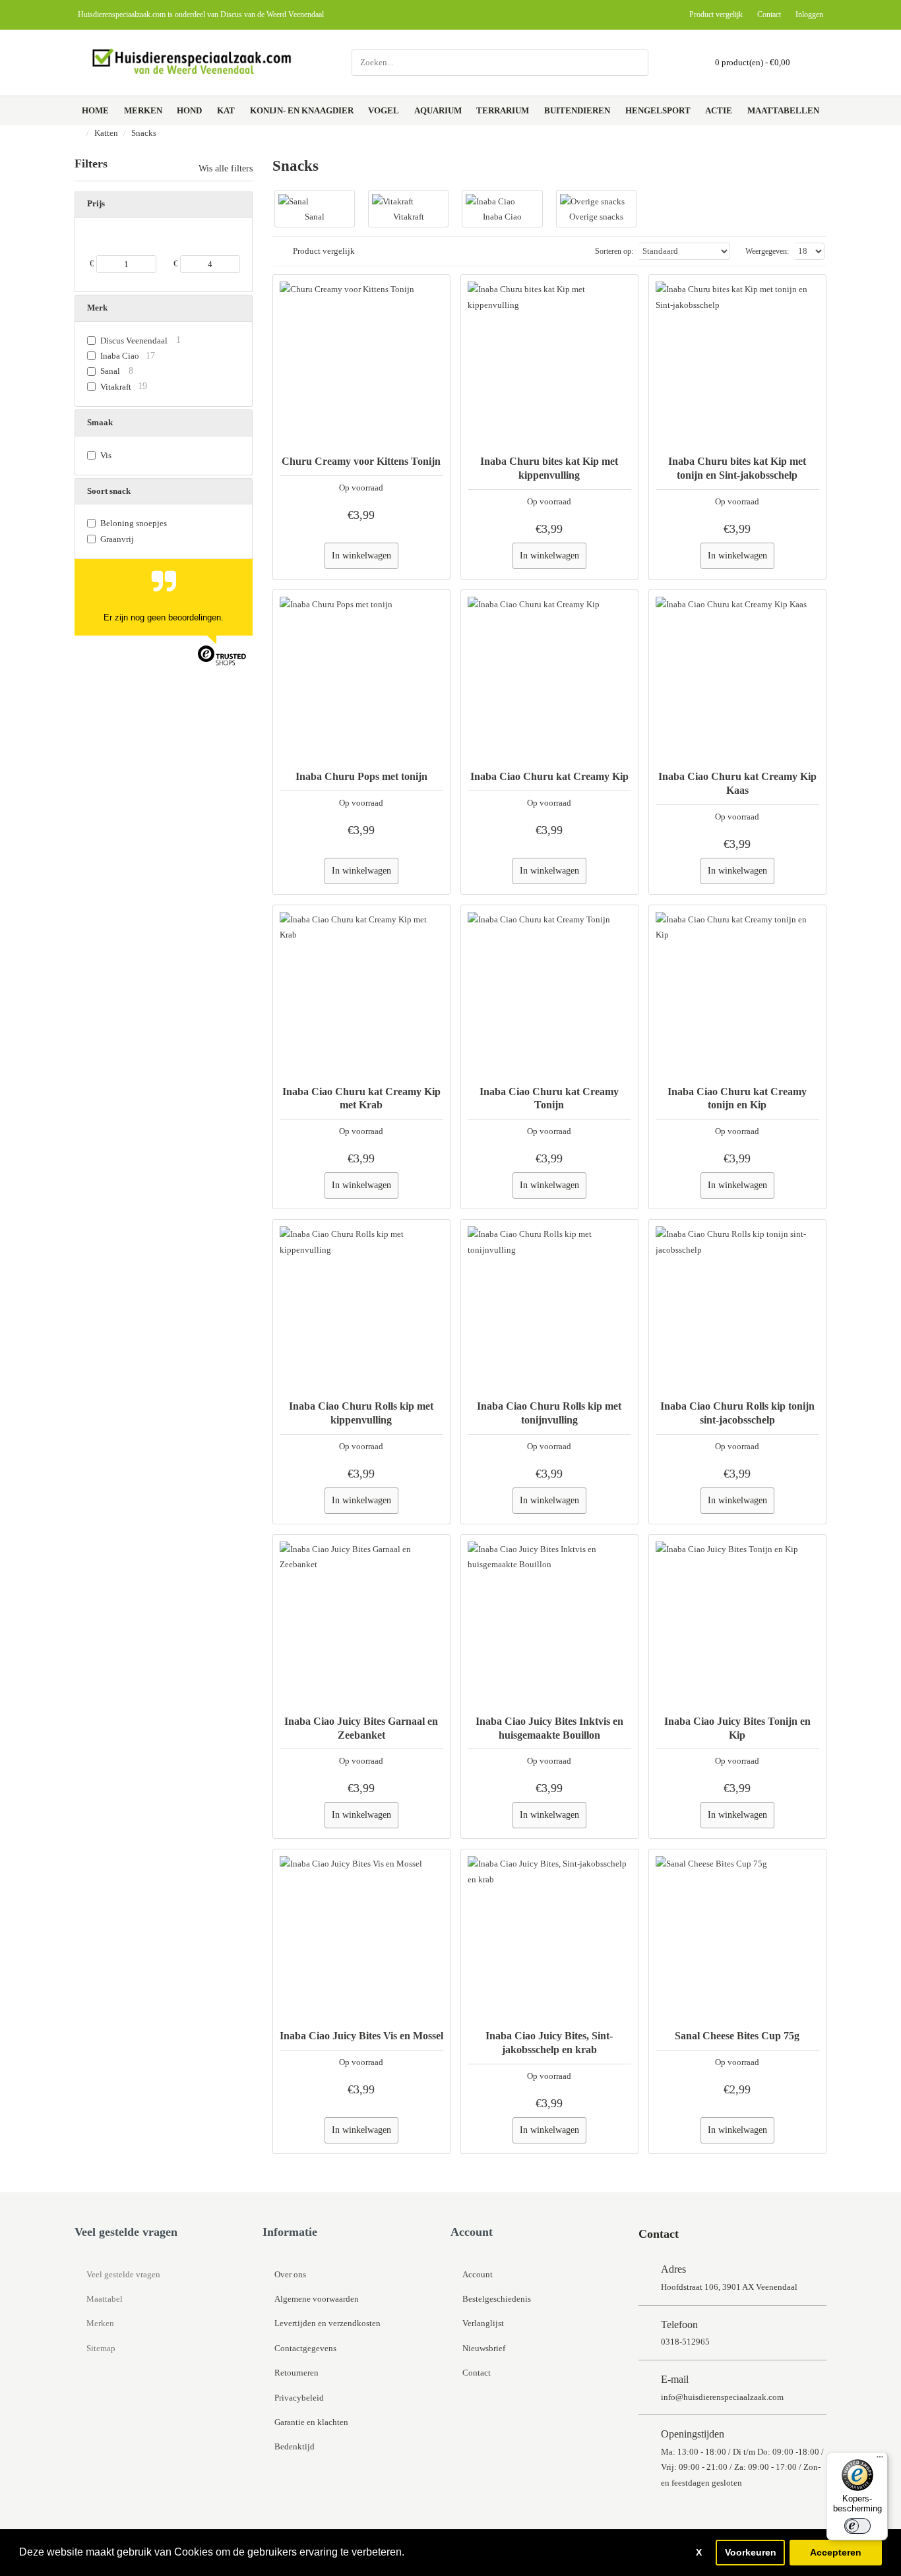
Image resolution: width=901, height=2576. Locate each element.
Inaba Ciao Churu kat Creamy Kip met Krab (361, 1098)
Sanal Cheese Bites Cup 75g (737, 2036)
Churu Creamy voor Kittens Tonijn (361, 461)
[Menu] (880, 2460)
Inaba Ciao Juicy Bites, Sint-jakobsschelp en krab (549, 2043)
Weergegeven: (767, 251)
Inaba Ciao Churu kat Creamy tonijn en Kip (737, 1098)
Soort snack (109, 491)
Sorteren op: (614, 251)
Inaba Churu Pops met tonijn (361, 776)
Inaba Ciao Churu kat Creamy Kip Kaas (737, 783)
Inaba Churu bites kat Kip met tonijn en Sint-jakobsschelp (737, 468)
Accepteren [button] (836, 2552)
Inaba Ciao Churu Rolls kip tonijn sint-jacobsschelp (737, 1413)
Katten (106, 133)
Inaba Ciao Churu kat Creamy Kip (549, 776)
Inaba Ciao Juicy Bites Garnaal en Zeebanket (361, 1728)
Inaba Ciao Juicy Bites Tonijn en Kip (737, 1728)
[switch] (857, 2526)
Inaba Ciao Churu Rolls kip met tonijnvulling (549, 1413)
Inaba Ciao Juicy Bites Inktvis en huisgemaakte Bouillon (549, 1728)
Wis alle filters (226, 169)
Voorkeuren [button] (751, 2552)
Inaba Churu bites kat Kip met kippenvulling (549, 468)
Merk (97, 308)
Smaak (100, 422)
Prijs (96, 203)
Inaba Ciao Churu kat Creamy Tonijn (549, 1098)
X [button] (699, 2552)
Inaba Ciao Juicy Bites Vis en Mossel (361, 2036)
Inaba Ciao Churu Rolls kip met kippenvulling (361, 1413)
